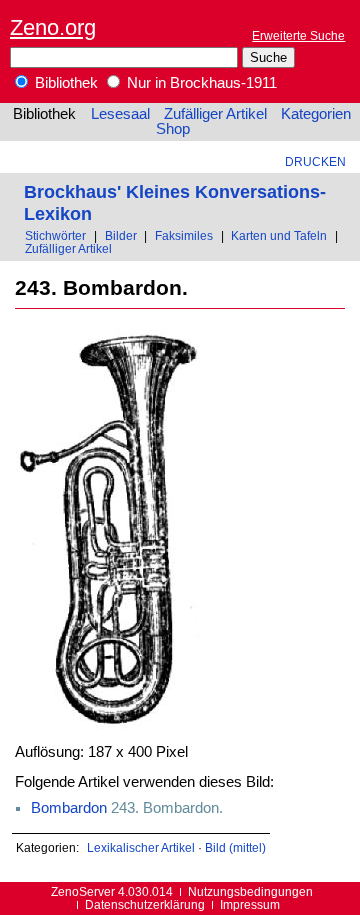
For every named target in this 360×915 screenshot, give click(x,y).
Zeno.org (53, 27)
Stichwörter (55, 235)
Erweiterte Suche (298, 35)
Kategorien (316, 114)
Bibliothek (64, 83)
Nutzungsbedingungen (250, 891)
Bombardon (69, 808)
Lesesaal (120, 114)
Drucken (315, 161)
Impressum (250, 904)
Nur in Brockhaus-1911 (200, 83)
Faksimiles (184, 235)
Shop (173, 129)
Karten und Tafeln (279, 235)
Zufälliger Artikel (215, 114)
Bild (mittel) (235, 847)
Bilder (121, 235)
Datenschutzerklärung (145, 904)
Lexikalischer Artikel (141, 847)
